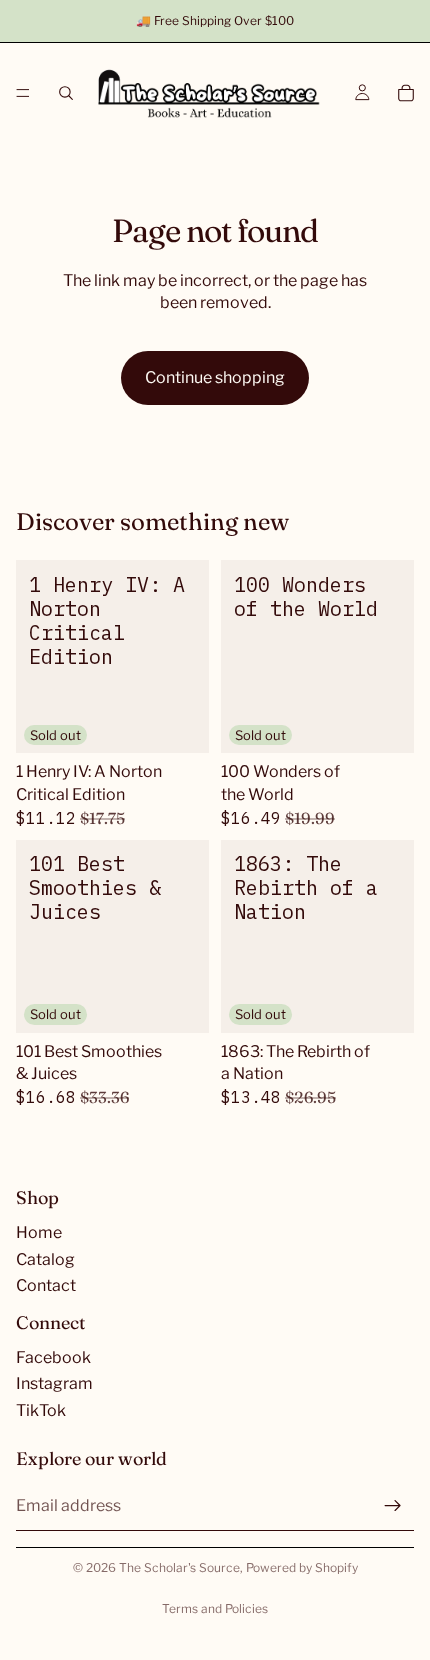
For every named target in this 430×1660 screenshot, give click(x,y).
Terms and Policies (215, 1608)
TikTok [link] (41, 1410)
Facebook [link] (53, 1357)
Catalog (45, 1259)
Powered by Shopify (302, 1567)
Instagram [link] (54, 1383)
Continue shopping (215, 377)
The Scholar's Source (179, 1567)
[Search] (66, 93)
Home (39, 1232)
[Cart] (406, 93)
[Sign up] (393, 1506)
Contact (46, 1285)
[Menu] (23, 93)
